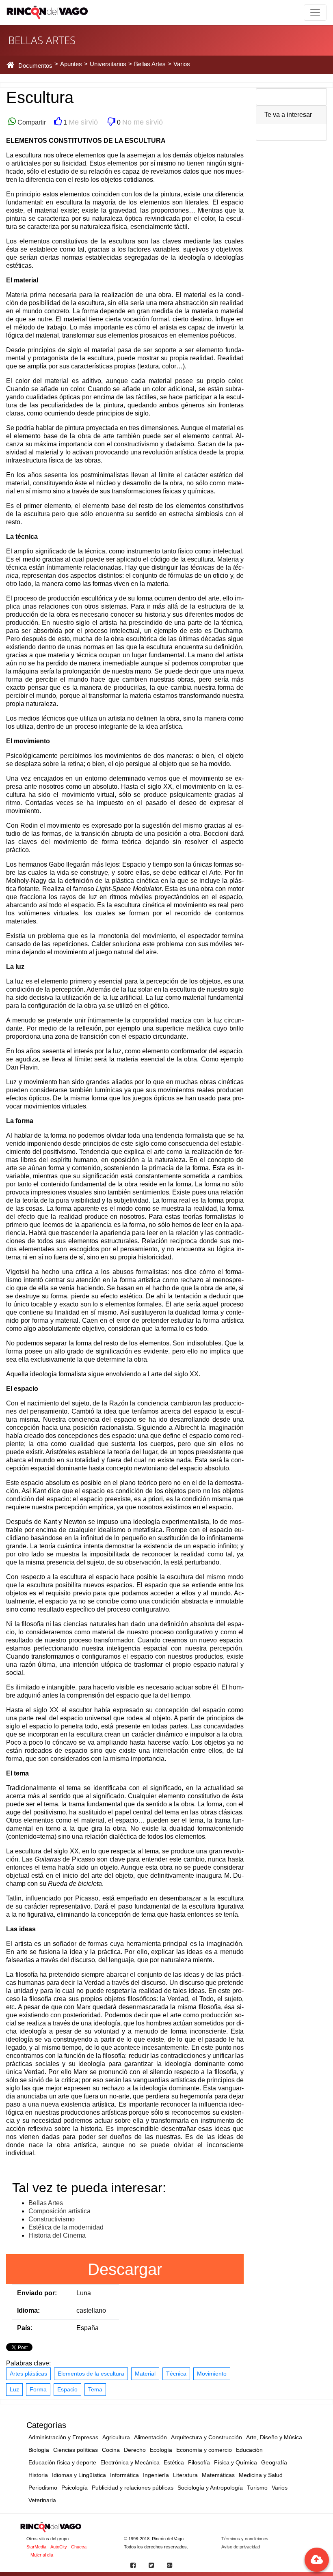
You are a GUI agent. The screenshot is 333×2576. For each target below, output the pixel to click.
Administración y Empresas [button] (63, 2437)
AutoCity (59, 2547)
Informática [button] (124, 2475)
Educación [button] (249, 2450)
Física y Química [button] (236, 2462)
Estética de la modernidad (66, 2227)
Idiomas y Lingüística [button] (79, 2475)
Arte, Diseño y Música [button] (274, 2437)
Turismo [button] (257, 2488)
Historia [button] (38, 2475)
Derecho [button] (135, 2450)
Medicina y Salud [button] (261, 2475)
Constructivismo (52, 2219)
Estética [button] (174, 2462)
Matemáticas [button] (218, 2475)
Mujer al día (42, 2555)
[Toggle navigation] (315, 13)
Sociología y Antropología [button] (210, 2488)
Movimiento (212, 2374)
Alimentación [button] (150, 2437)
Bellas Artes (46, 2203)
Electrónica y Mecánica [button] (130, 2462)
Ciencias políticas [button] (76, 2450)
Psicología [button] (75, 2488)
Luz (14, 2389)
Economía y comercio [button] (204, 2450)
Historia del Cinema (57, 2235)
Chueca (79, 2547)
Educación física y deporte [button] (62, 2462)
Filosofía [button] (199, 2462)
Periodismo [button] (43, 2488)
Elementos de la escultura (91, 2374)
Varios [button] (280, 2488)
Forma (38, 2389)
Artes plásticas (28, 2374)
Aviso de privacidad (241, 2547)
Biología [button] (39, 2450)
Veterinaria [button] (42, 2500)
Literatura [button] (185, 2475)
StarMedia (36, 2547)
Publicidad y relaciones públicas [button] (133, 2488)
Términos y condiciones (245, 2539)
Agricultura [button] (116, 2437)
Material (145, 2374)
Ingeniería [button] (156, 2475)
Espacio (67, 2389)
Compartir (31, 122)
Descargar (125, 2269)
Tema (95, 2389)
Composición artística (59, 2211)
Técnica (176, 2374)
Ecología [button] (161, 2450)
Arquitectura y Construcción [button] (207, 2437)
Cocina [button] (111, 2450)
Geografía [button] (274, 2462)
